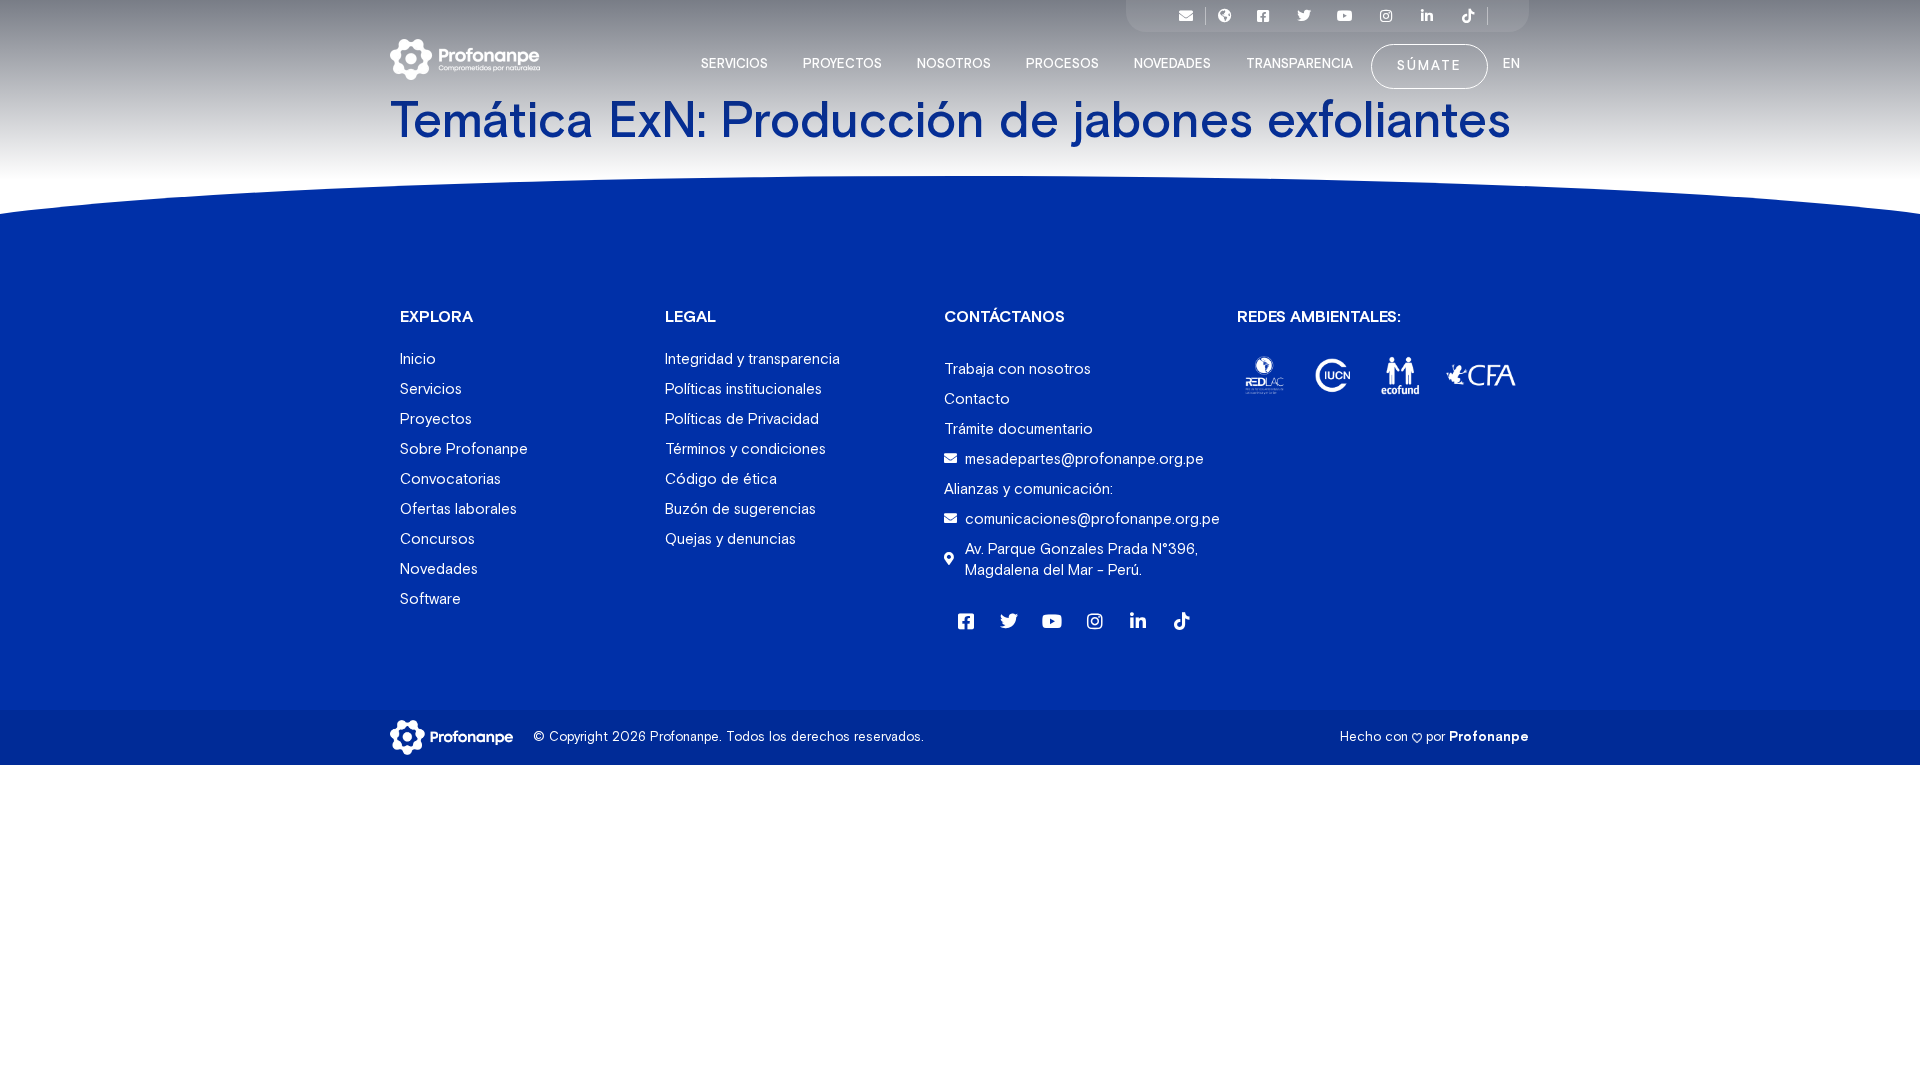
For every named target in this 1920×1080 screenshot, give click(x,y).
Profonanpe (1489, 736)
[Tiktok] (1468, 16)
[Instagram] (1386, 16)
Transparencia (1299, 64)
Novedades (1172, 64)
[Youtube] (1345, 16)
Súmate (1429, 66)
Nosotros (954, 64)
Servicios (734, 64)
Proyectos (842, 64)
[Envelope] (1186, 16)
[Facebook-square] (1263, 16)
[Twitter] (1304, 16)
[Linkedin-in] (1427, 16)
